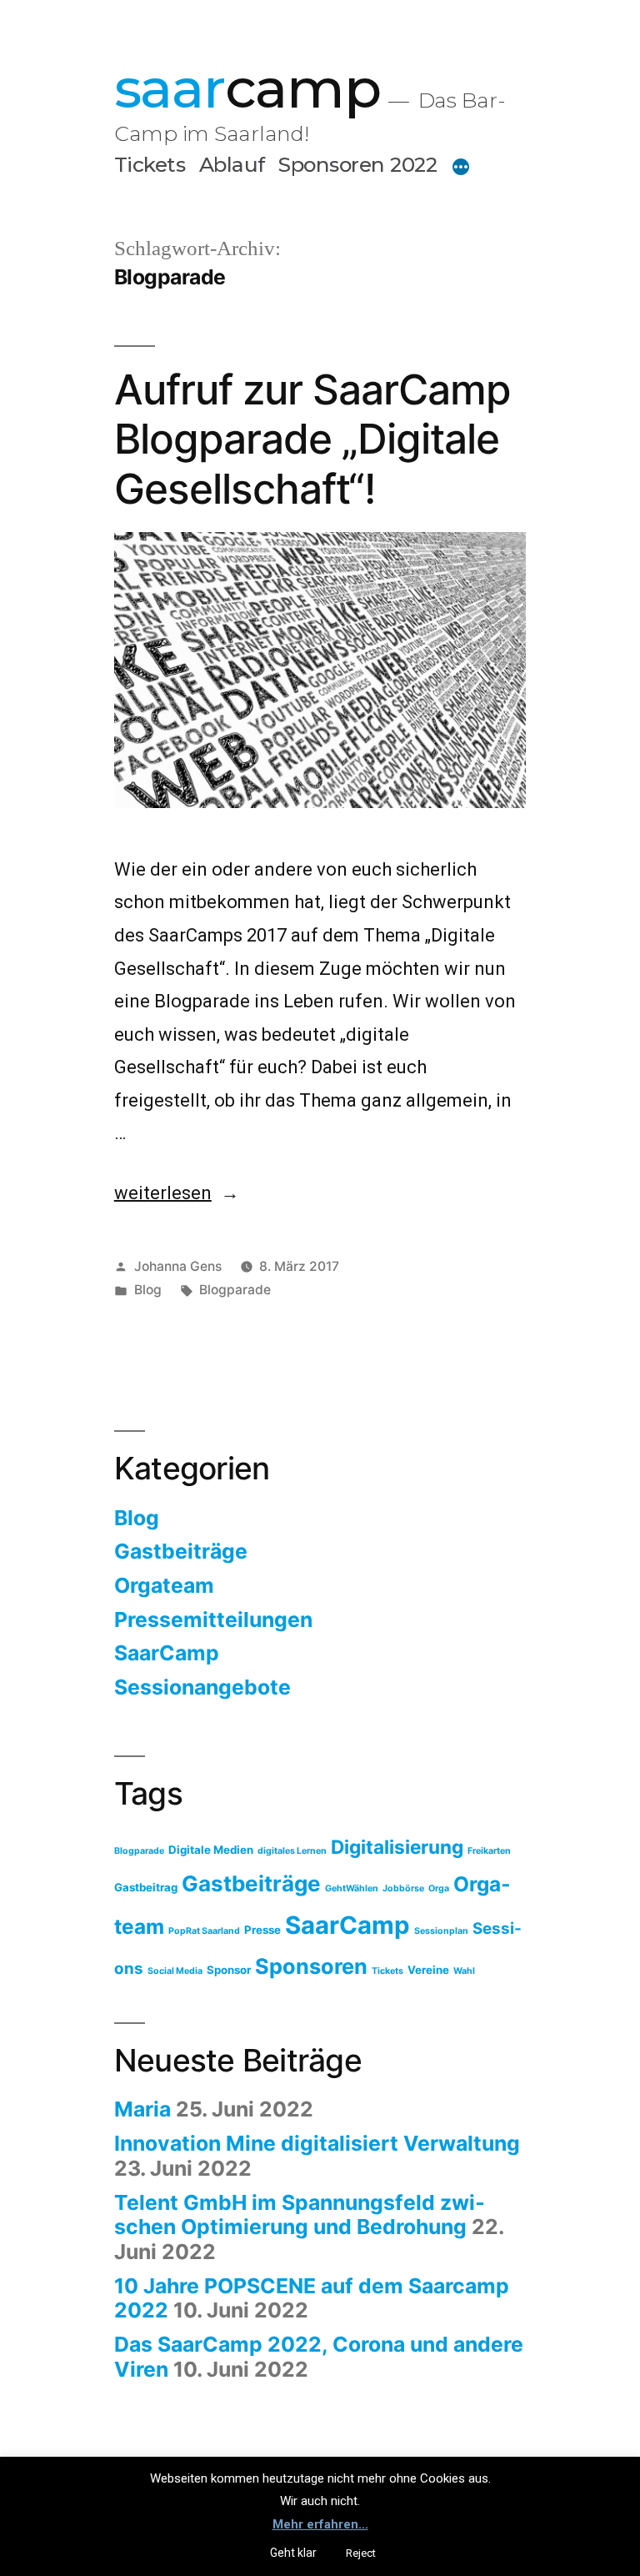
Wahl (464, 1971)
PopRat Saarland (204, 1931)
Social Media (175, 1971)
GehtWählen (352, 1888)
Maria (142, 2109)
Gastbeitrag (146, 1887)
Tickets (150, 164)
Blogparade (235, 1290)
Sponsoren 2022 (357, 164)
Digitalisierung (397, 1847)
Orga (439, 1888)
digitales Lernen (292, 1851)
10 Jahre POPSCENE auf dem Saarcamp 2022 (312, 2298)
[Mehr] (461, 168)
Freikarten (489, 1851)
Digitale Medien (211, 1850)
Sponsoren (311, 1966)
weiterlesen (175, 1193)
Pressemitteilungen (213, 1619)
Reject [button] (361, 2553)
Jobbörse (403, 1888)
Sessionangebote (202, 1687)
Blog (148, 1290)
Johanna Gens (178, 1266)
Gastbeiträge (181, 1551)
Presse (262, 1930)
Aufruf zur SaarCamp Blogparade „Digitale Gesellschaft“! (312, 439)
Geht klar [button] (293, 2553)
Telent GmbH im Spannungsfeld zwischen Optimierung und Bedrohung (300, 2215)
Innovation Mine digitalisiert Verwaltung (317, 2143)
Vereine (428, 1970)
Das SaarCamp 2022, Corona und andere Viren (319, 2357)
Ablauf (232, 164)
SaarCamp (167, 1653)
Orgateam (164, 1585)
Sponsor (229, 1970)
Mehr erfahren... (320, 2524)
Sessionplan (441, 1931)
